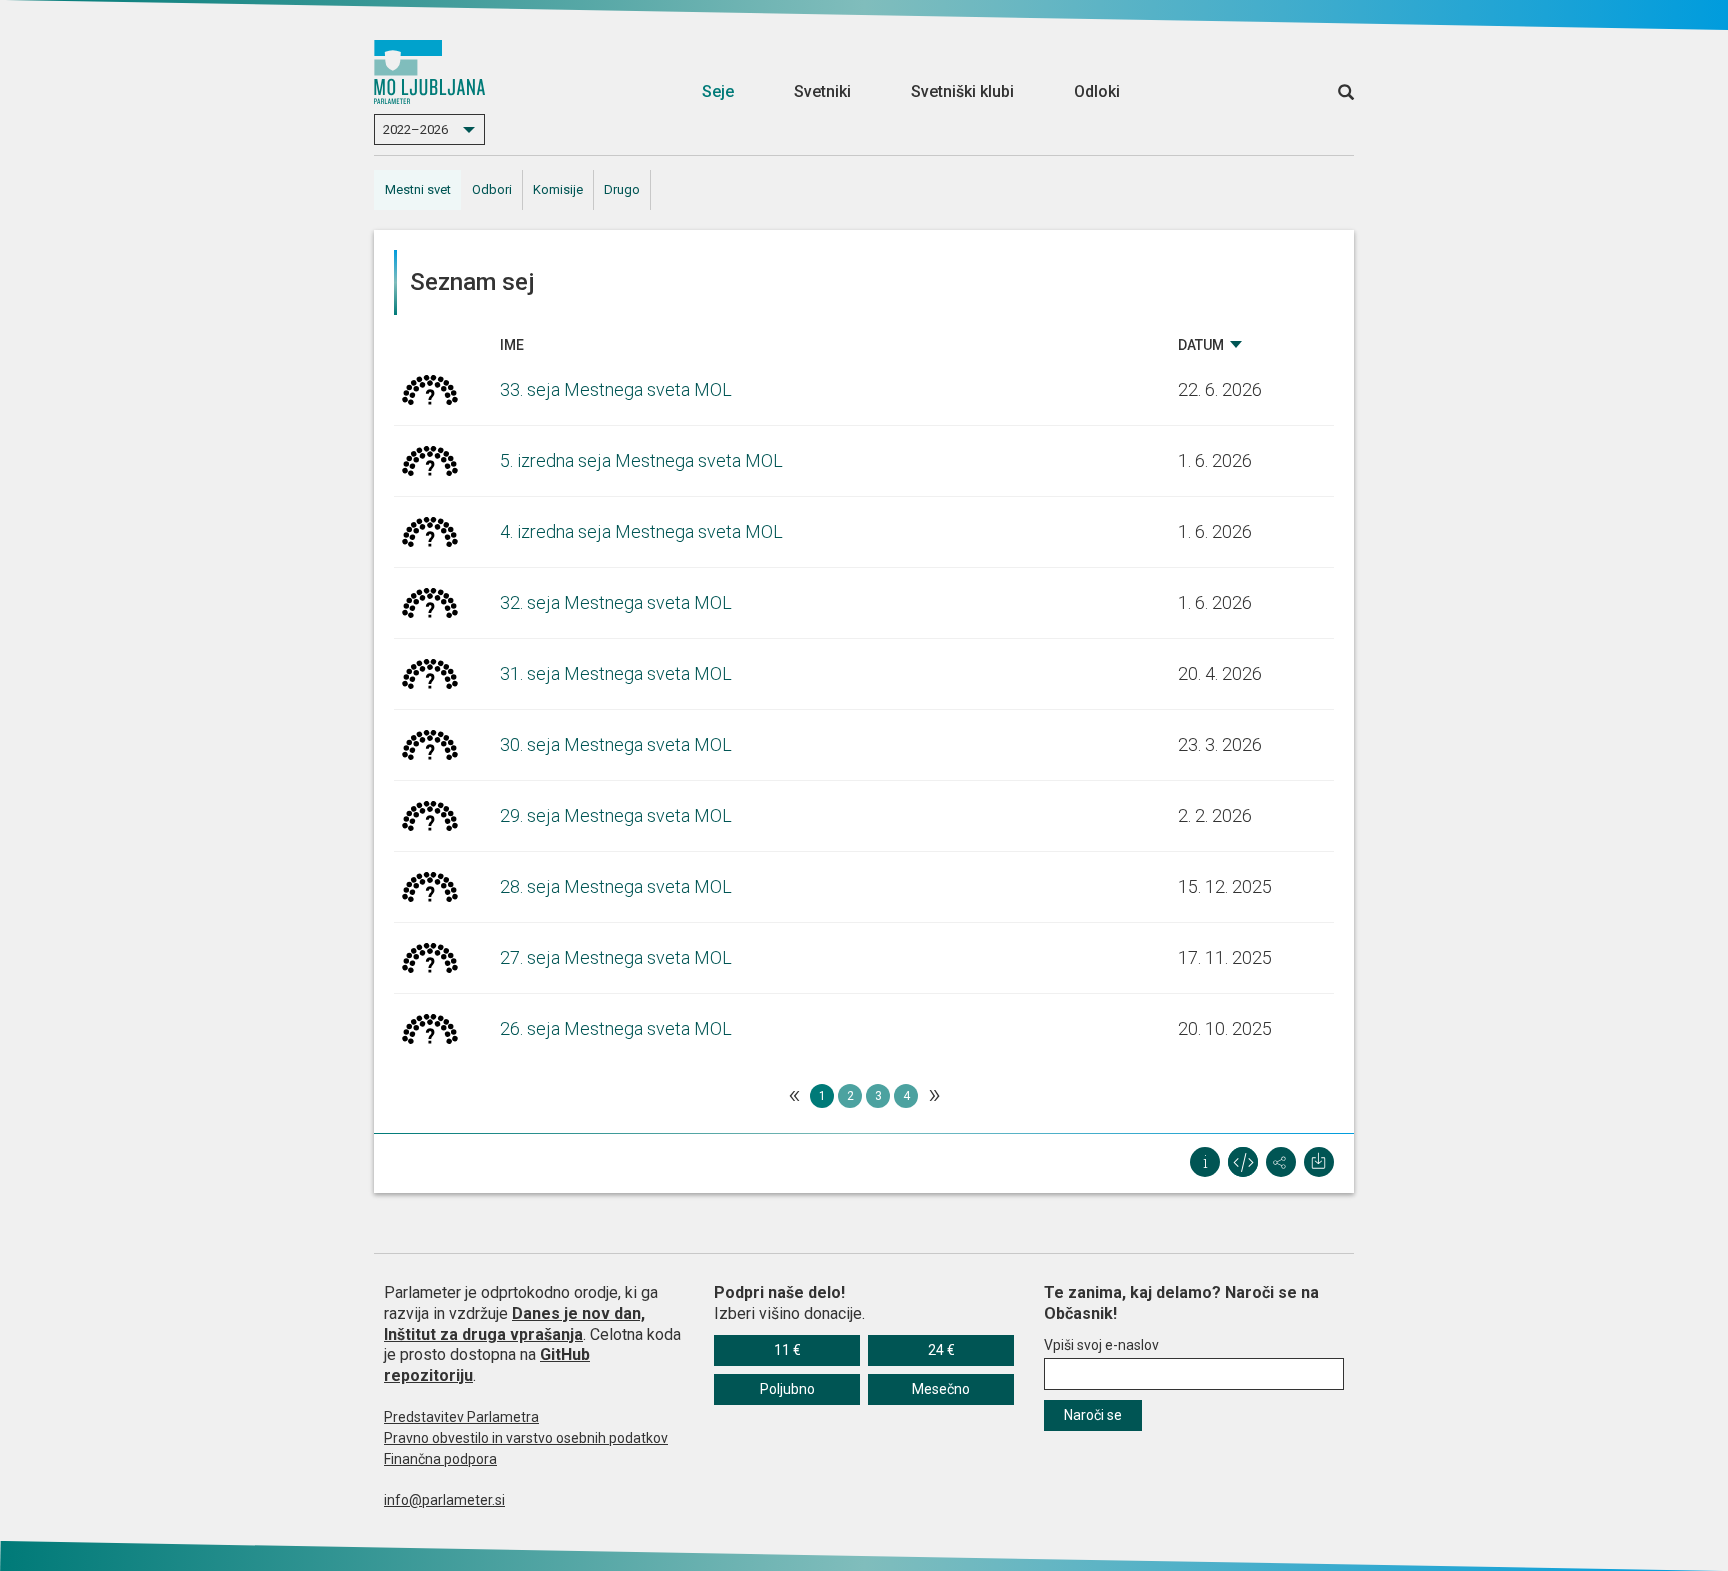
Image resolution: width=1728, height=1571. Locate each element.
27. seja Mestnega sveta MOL (616, 957)
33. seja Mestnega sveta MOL (616, 389)
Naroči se (1093, 1415)
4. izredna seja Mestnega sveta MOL (641, 531)
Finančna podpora (440, 1459)
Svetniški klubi (962, 91)
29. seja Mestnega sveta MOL (616, 815)
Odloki (1097, 91)
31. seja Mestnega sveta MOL (616, 673)
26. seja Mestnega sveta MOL (616, 1028)
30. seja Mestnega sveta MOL (616, 744)
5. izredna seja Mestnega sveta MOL (641, 460)
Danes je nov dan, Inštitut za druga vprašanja (514, 1324)
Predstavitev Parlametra (461, 1417)
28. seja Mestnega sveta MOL (616, 886)
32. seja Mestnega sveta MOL (616, 602)
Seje (718, 91)
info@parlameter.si (444, 1500)
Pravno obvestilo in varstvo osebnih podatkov (526, 1438)
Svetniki (822, 91)
